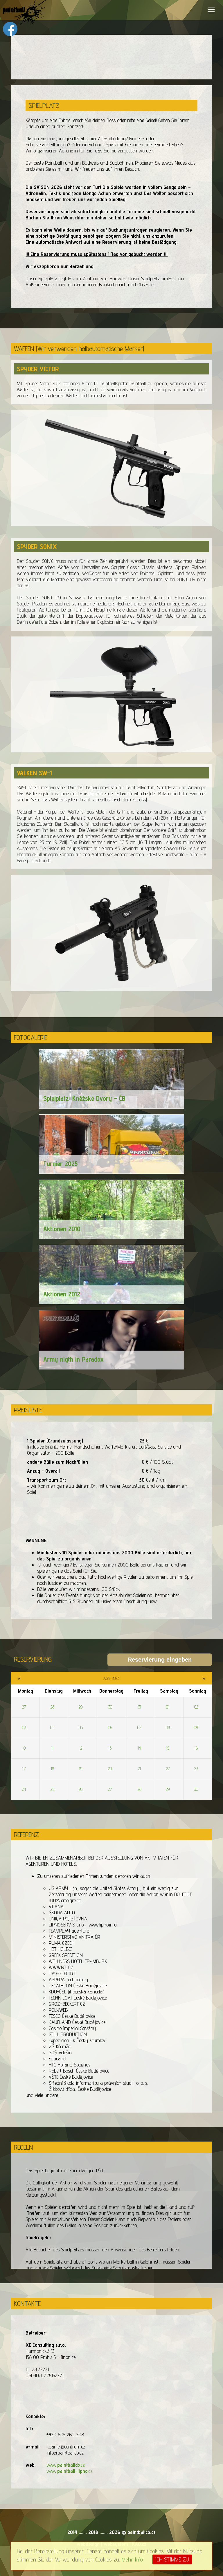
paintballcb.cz (142, 2532)
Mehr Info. (133, 2559)
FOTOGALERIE (31, 1037)
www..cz (66, 2465)
